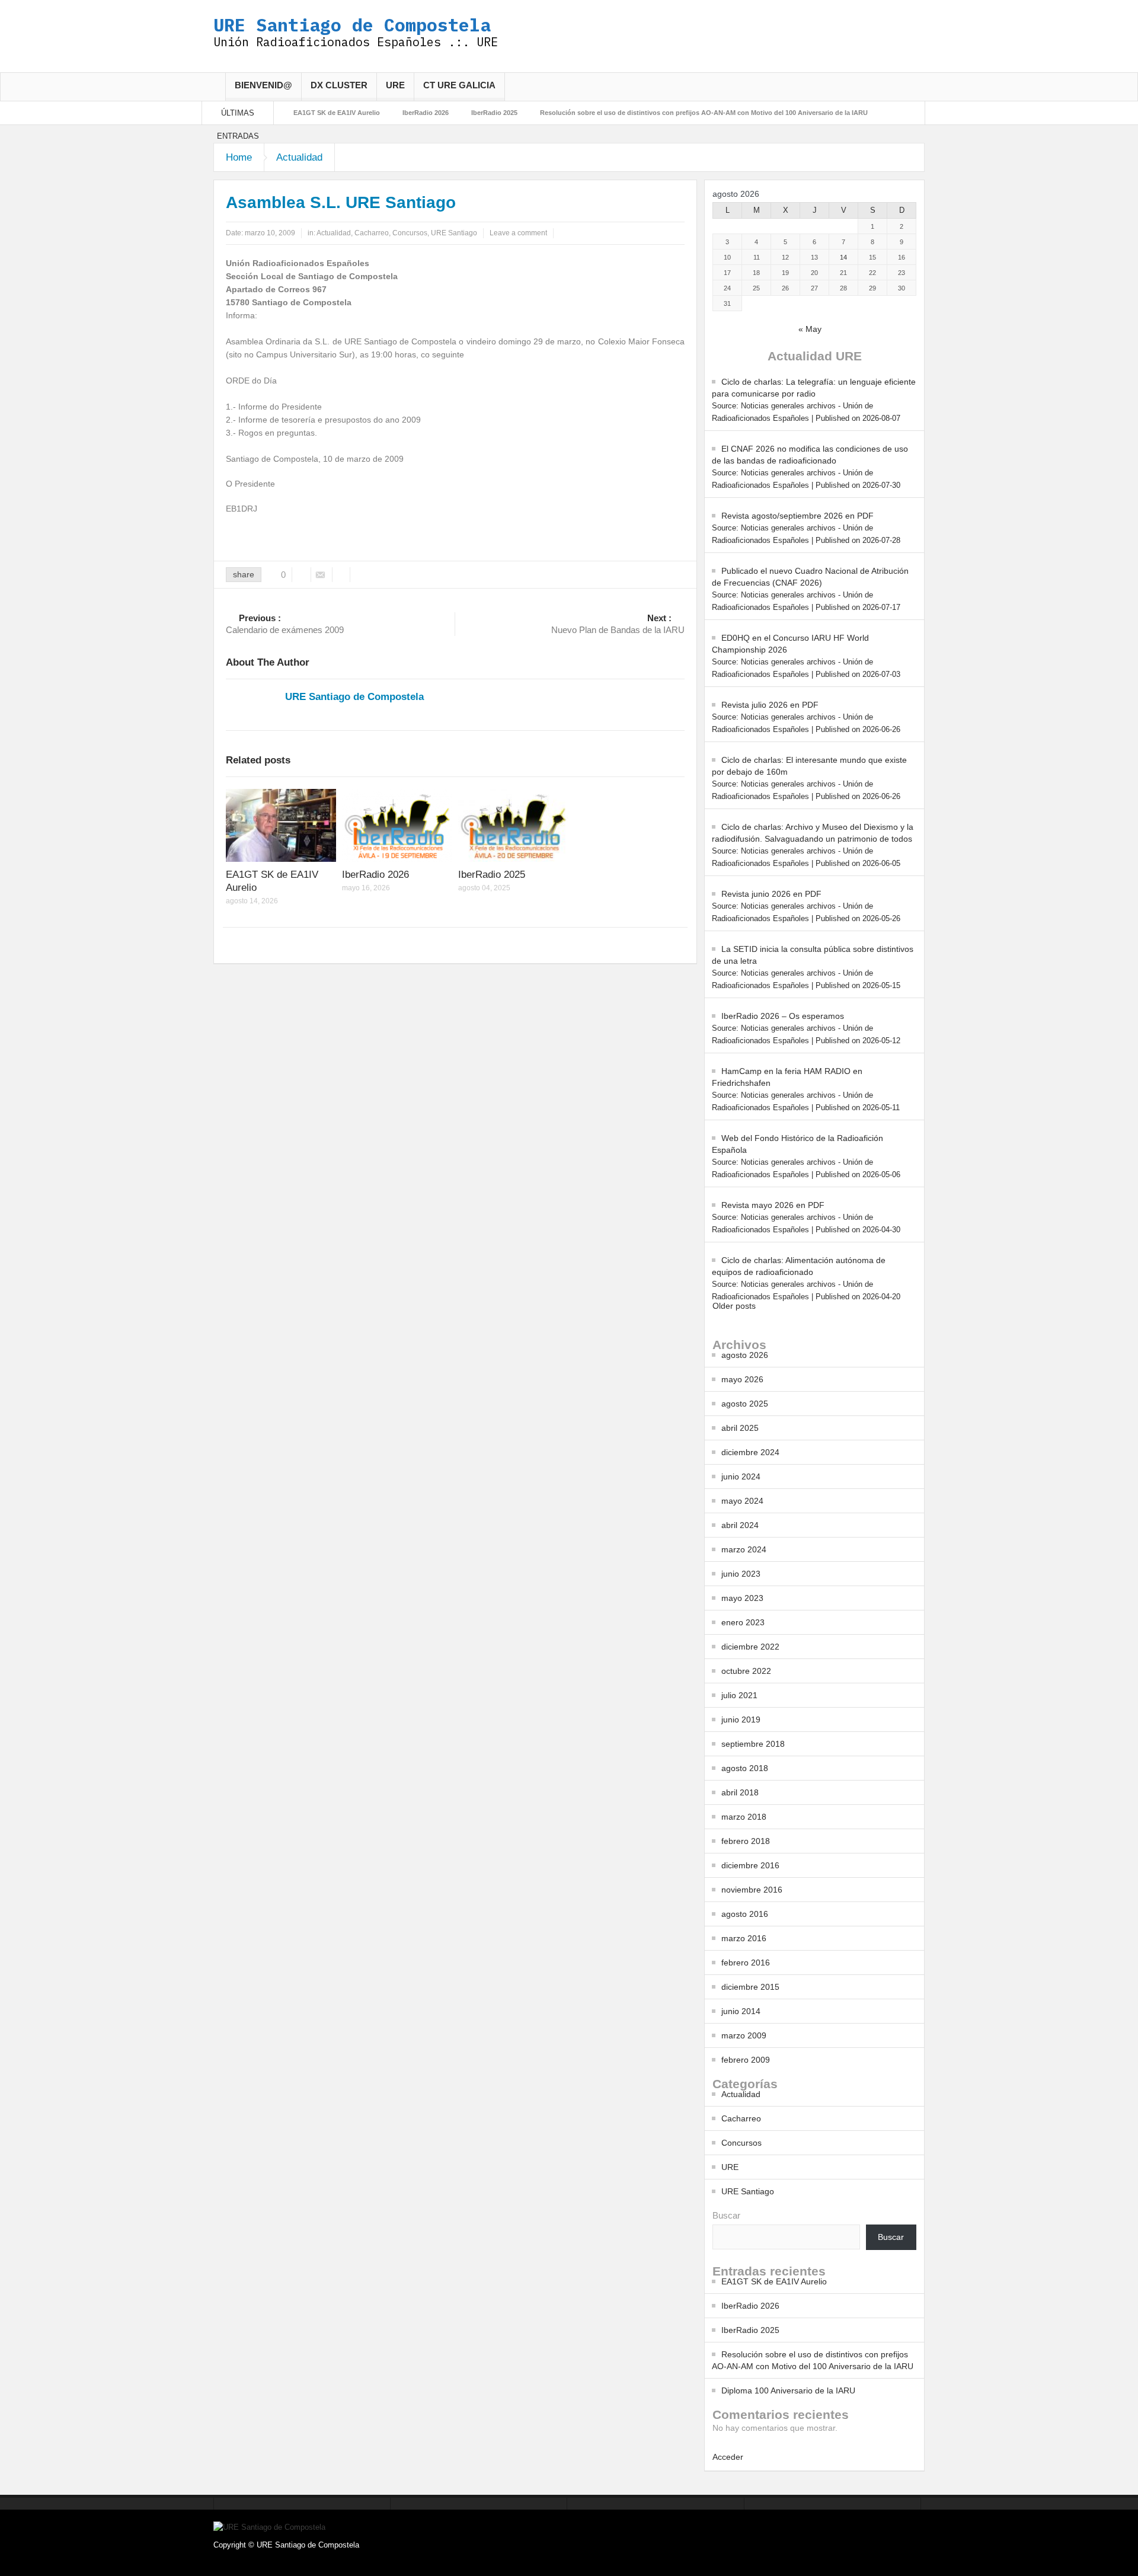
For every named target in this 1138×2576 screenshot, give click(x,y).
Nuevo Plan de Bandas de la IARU (618, 624)
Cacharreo (372, 233)
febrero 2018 (746, 1841)
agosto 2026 (745, 1355)
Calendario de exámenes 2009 (285, 624)
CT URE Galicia (459, 85)
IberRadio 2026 (426, 113)
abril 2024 (740, 1525)
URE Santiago (454, 233)
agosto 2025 (745, 1404)
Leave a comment (518, 233)
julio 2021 (739, 1695)
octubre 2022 (746, 1671)
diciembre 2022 (750, 1647)
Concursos (410, 233)
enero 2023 (743, 1622)
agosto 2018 (745, 1768)
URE (395, 85)
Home (239, 157)
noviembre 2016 (752, 1890)
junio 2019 (741, 1720)
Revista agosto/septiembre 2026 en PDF (797, 516)
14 (843, 257)
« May (810, 329)
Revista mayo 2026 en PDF (773, 1205)
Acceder (728, 2457)
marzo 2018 (744, 1817)
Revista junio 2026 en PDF (771, 894)
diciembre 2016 (750, 1865)
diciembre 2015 (750, 1987)
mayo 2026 (742, 1379)
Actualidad (299, 157)
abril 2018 (740, 1792)
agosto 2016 (745, 1914)
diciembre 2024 (750, 1452)
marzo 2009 (744, 2035)
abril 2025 (740, 1428)
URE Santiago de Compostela (352, 25)
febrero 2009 (746, 2060)
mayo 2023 (742, 1598)
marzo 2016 (744, 1938)
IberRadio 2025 (494, 113)
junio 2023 (741, 1574)
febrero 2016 (746, 1963)
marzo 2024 (744, 1549)
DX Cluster (339, 85)
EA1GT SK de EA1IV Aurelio (337, 113)
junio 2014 (741, 2011)
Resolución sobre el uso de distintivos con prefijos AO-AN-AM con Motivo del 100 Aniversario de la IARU (704, 113)
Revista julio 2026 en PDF (770, 705)
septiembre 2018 (753, 1744)
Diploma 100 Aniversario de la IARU (788, 2390)
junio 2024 (741, 1476)
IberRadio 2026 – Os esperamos (783, 1016)
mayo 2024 (742, 1501)
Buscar (726, 2215)
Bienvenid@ (263, 85)
